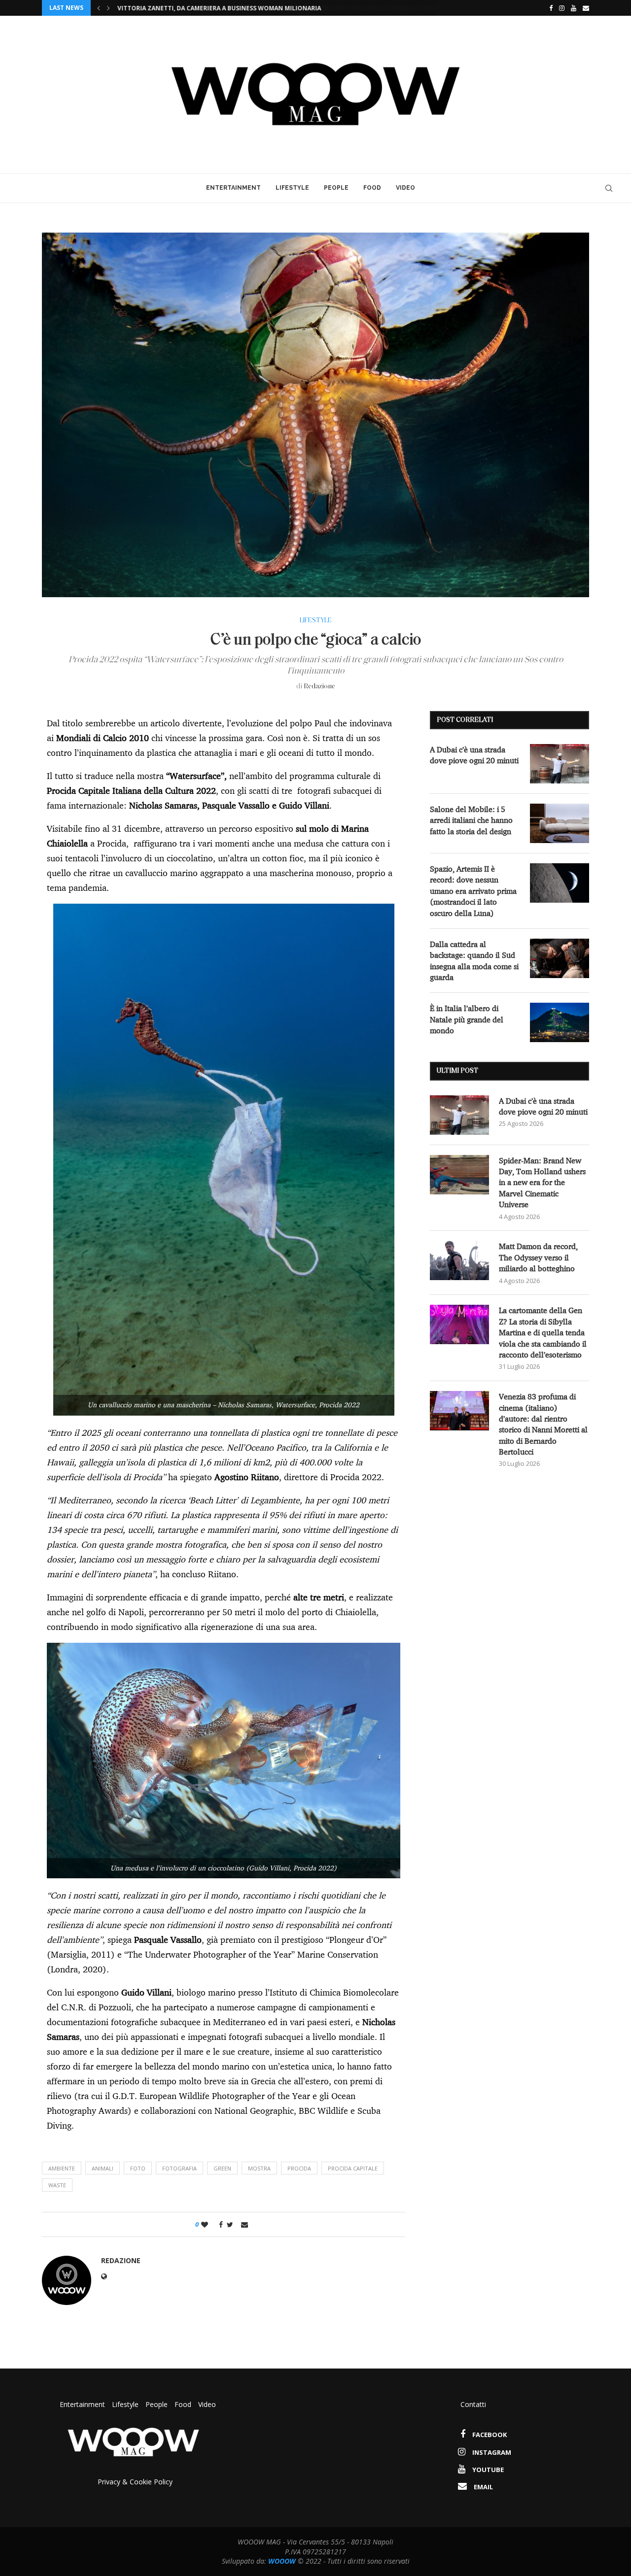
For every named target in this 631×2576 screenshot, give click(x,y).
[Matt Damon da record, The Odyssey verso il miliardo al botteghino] (459, 1260)
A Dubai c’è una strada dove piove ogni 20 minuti (474, 755)
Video (405, 188)
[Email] (586, 8)
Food (372, 188)
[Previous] (99, 8)
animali (103, 2168)
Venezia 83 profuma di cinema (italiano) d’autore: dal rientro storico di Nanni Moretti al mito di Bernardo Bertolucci (543, 1424)
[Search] (609, 188)
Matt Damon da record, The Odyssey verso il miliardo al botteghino (538, 1257)
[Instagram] (562, 8)
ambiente (62, 2168)
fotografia (179, 2168)
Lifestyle (292, 188)
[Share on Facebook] (218, 2224)
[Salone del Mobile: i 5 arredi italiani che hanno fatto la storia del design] (560, 823)
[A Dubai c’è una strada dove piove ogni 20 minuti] (560, 764)
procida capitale (353, 2168)
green (222, 2168)
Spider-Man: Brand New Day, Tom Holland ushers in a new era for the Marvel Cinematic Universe (280, 8)
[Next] (108, 8)
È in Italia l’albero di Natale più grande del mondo (467, 1019)
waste (57, 2185)
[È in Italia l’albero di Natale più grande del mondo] (560, 1022)
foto (138, 2168)
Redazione (319, 687)
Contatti (473, 2404)
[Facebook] (548, 8)
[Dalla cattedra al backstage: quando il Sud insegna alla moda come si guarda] (560, 958)
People (336, 188)
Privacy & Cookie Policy (135, 2482)
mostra (259, 2168)
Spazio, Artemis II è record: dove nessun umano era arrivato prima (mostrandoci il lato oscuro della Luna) (473, 891)
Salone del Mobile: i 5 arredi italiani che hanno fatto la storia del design (471, 820)
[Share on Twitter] (230, 2224)
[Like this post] (205, 2224)
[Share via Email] (245, 2224)
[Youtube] (574, 8)
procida (299, 2168)
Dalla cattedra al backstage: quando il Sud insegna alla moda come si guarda (474, 961)
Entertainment (233, 188)
